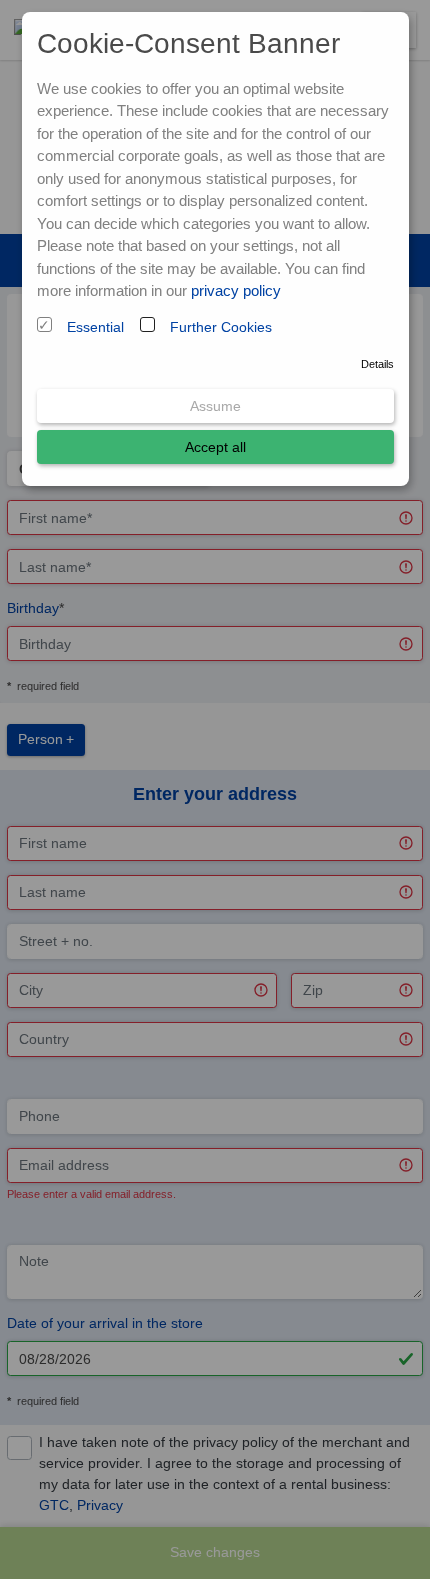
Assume (215, 406)
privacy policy (236, 290)
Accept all (215, 447)
